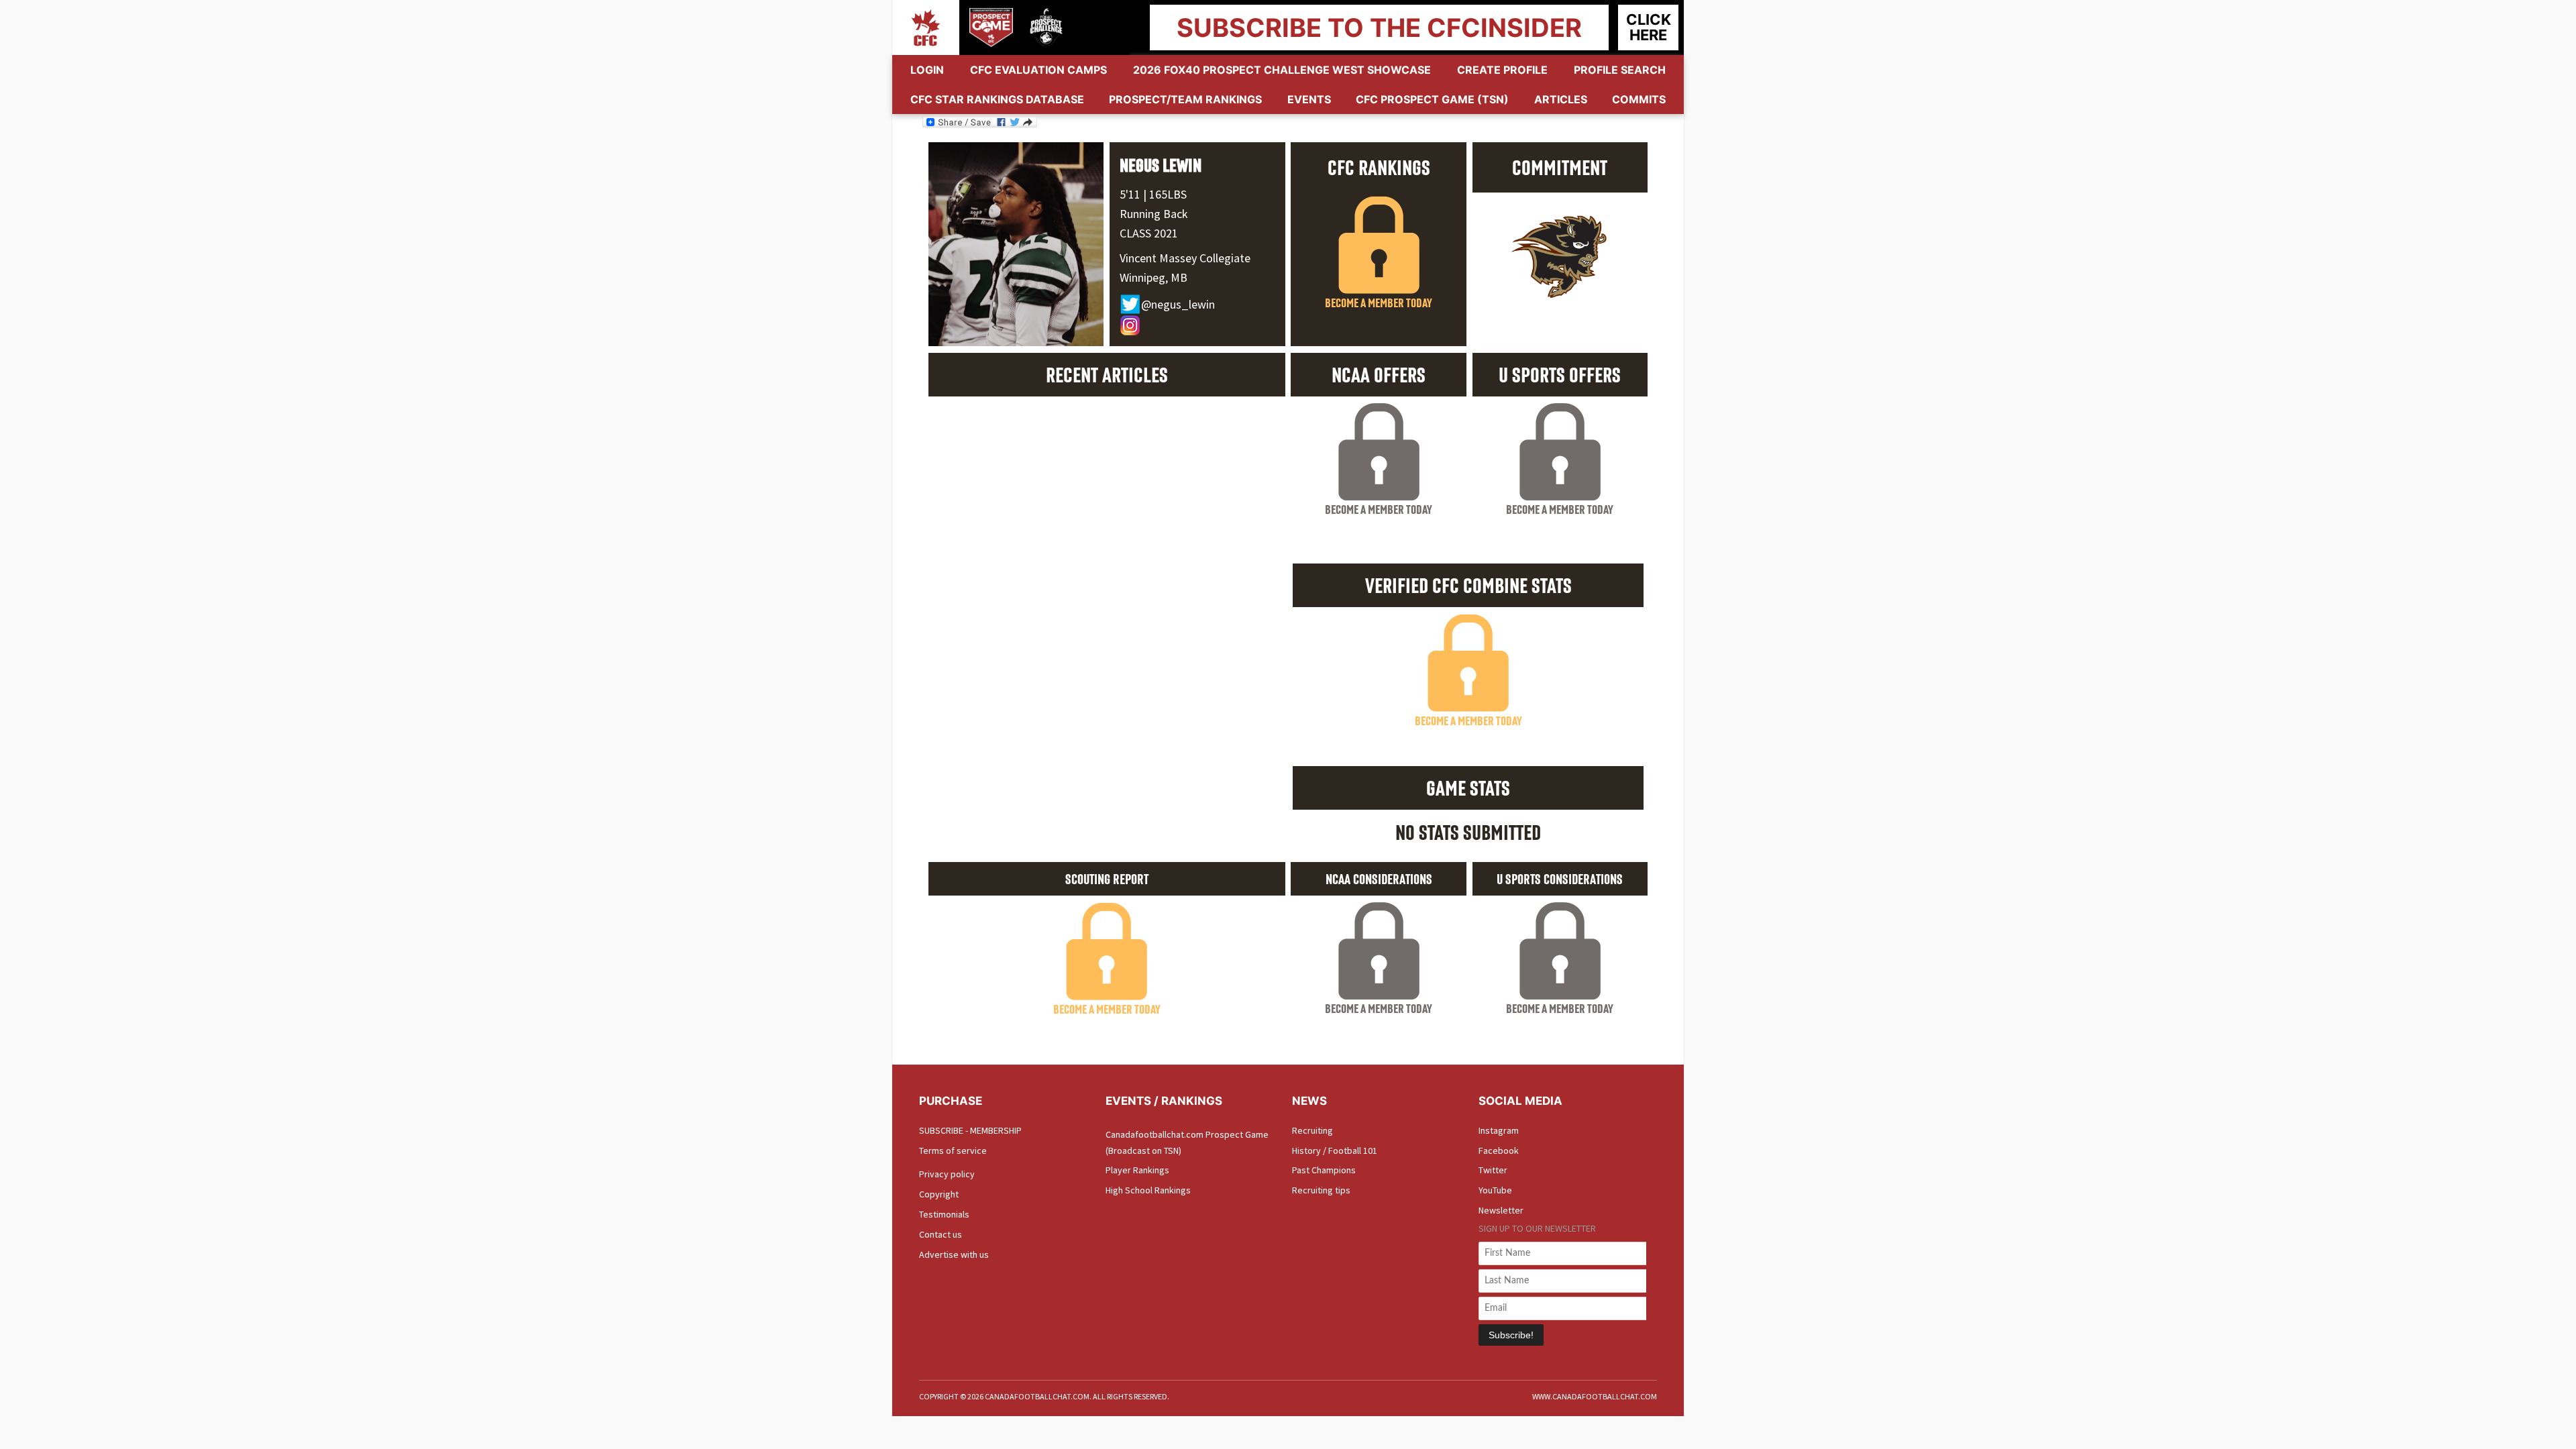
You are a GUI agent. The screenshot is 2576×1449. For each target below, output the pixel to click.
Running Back (1154, 214)
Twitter (1493, 1170)
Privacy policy (947, 1174)
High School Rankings (1148, 1190)
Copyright (939, 1194)
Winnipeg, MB (1153, 277)
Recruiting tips (1321, 1190)
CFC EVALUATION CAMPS (1038, 70)
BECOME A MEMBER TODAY (1379, 303)
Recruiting (1312, 1130)
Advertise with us (954, 1254)
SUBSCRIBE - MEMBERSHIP (970, 1130)
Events (1309, 99)
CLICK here (1649, 27)
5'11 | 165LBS (1153, 194)
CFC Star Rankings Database (997, 99)
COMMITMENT (1560, 167)
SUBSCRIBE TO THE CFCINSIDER (1379, 28)
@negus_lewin (1178, 304)
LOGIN (927, 70)
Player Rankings (1137, 1170)
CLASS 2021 (1149, 233)
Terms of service (953, 1150)
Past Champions (1324, 1170)
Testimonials (944, 1214)
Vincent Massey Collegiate (1185, 258)
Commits (1639, 99)
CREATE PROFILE (1502, 70)
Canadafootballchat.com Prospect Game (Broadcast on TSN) (1187, 1142)
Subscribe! (1511, 1335)
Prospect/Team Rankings (1185, 99)
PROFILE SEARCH (1620, 70)
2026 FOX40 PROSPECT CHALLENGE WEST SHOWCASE (1282, 70)
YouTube (1495, 1190)
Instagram (1499, 1130)
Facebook (1499, 1150)
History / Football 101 (1335, 1150)
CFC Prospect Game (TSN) (1432, 99)
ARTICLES (1561, 99)
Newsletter (1501, 1210)
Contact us (941, 1234)
